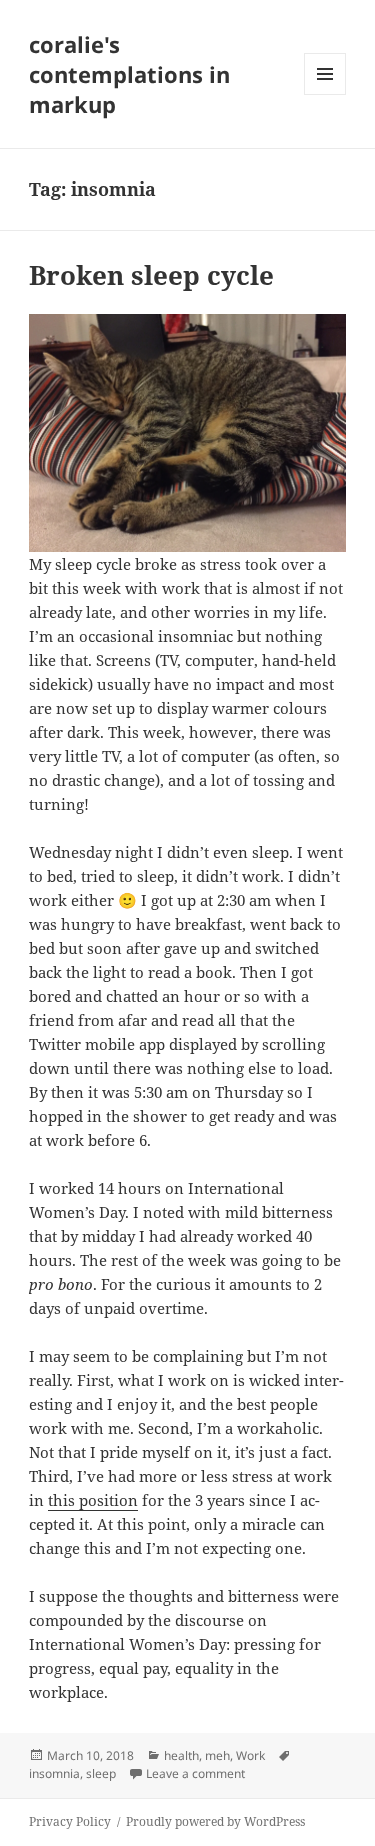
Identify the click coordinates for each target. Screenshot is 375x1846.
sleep (101, 1773)
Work (250, 1755)
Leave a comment (195, 1773)
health (181, 1755)
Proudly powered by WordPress (215, 1821)
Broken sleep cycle (151, 275)
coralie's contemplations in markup (129, 74)
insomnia (54, 1773)
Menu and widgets (325, 94)
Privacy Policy (70, 1821)
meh (217, 1755)
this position (93, 1500)
